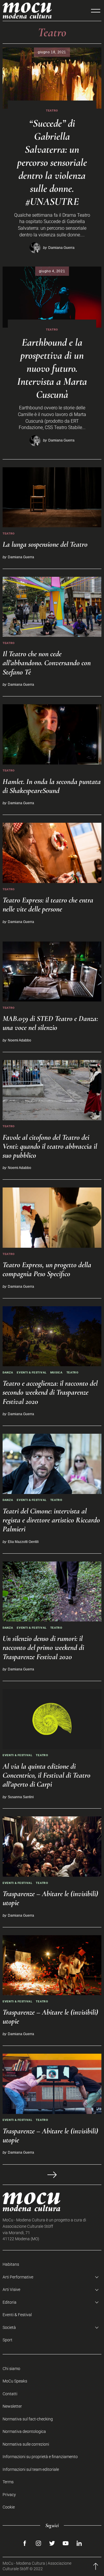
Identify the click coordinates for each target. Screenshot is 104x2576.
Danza (8, 1372)
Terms (8, 2482)
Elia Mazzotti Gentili (23, 1542)
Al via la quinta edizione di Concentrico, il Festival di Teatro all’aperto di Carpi (47, 1775)
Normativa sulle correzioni (26, 2444)
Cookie (9, 2507)
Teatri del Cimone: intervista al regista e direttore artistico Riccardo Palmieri (51, 1520)
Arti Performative (18, 2277)
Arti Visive (11, 2290)
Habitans (11, 2264)
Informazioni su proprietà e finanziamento (40, 2457)
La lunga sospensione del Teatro (45, 544)
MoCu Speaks (15, 2381)
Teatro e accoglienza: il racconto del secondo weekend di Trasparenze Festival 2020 (50, 1392)
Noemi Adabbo (19, 1040)
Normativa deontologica (24, 2432)
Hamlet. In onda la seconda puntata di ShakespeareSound (52, 786)
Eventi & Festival (32, 1372)
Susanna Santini (21, 1797)
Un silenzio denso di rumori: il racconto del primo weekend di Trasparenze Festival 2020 (43, 1647)
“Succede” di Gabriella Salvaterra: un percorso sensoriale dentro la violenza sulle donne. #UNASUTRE (52, 162)
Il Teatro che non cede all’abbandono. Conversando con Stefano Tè (47, 663)
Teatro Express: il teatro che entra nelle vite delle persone (48, 904)
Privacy (9, 2495)
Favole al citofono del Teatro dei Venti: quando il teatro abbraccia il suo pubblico (50, 1146)
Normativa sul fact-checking (28, 2419)
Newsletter (12, 2406)
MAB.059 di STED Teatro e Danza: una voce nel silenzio (50, 1023)
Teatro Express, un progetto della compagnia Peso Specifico (47, 1269)
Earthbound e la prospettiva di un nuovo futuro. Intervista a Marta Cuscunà (52, 368)
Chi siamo (11, 2369)
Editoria (10, 2302)
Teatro (52, 111)
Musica (56, 1372)
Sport (8, 2340)
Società (9, 2328)
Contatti (10, 2394)
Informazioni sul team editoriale (31, 2470)
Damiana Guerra (61, 248)
